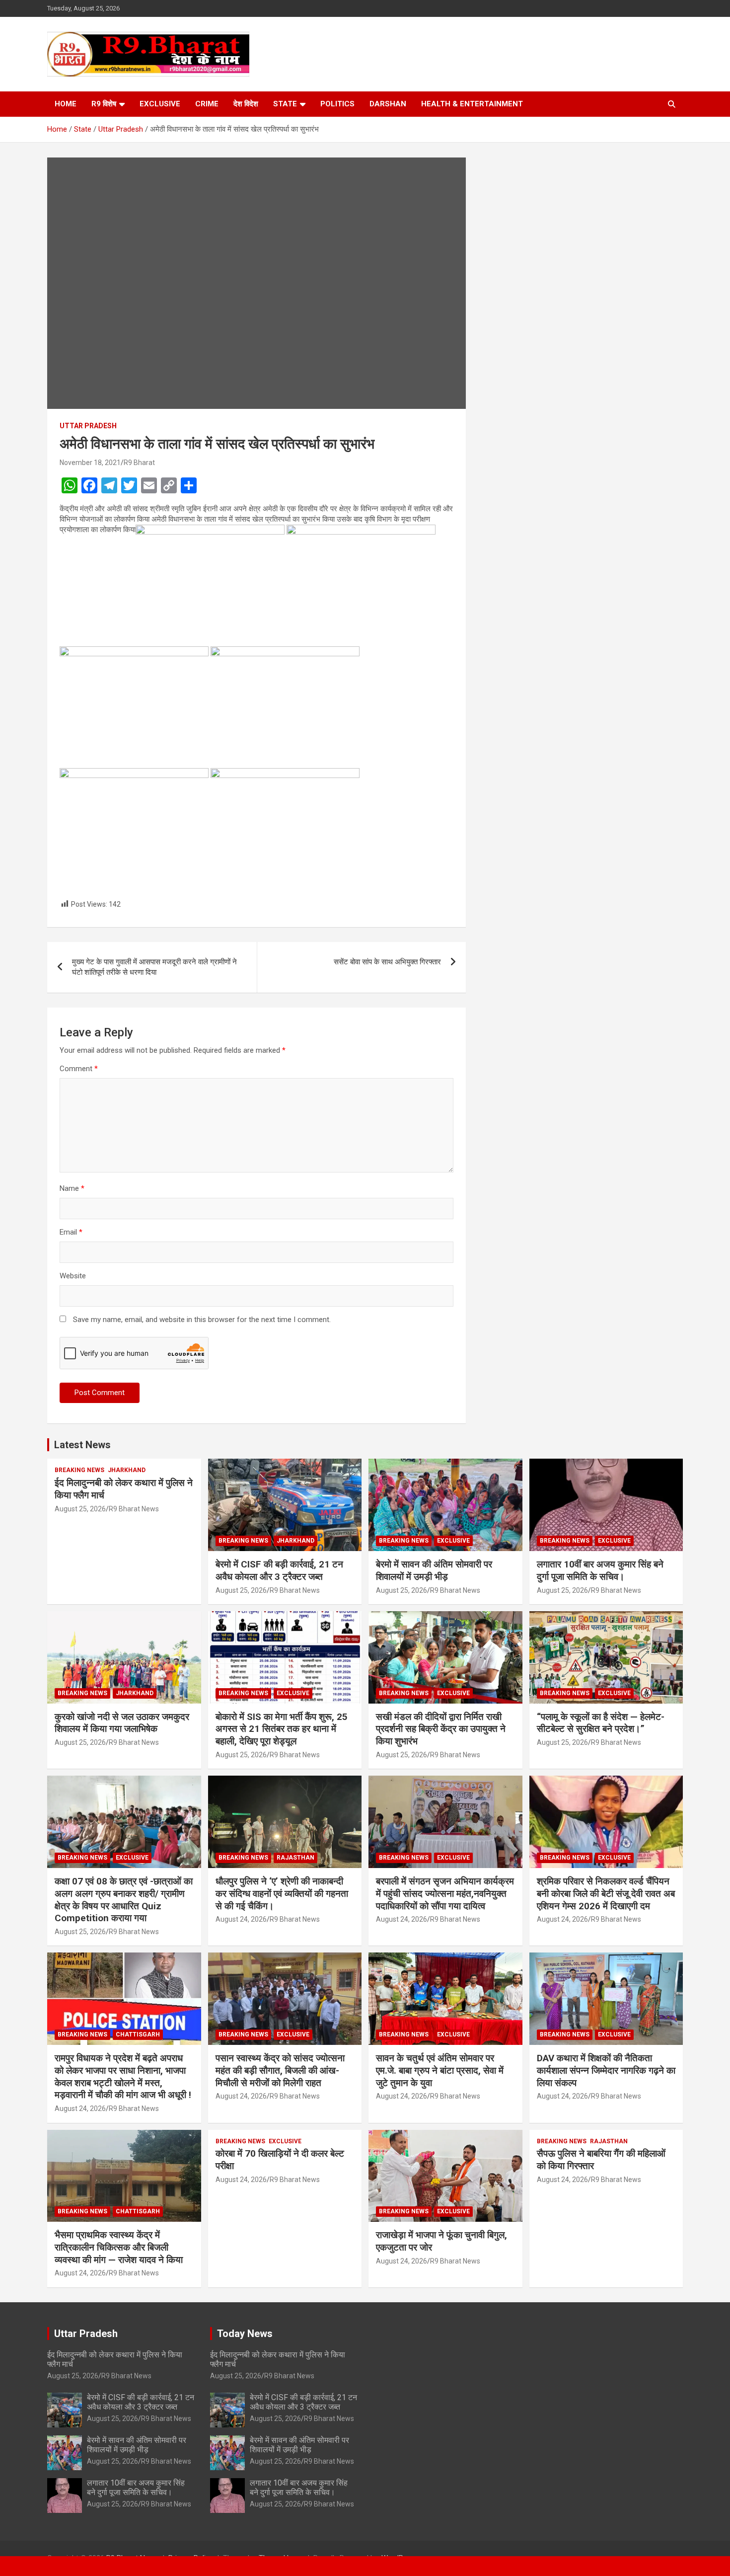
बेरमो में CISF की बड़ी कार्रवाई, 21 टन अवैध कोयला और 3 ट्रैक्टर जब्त (279, 1570)
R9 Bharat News (134, 1509)
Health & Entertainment (472, 104)
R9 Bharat (139, 463)
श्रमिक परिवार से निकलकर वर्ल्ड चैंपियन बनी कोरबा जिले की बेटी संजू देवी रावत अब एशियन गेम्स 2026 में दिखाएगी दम (606, 1893)
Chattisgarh (138, 2034)
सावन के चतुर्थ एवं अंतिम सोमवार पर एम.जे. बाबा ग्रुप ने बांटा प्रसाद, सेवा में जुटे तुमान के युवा (440, 2070)
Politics (337, 104)
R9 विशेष (104, 104)
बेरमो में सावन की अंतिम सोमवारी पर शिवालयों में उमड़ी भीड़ (434, 1570)
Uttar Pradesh (88, 426)
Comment (79, 1069)
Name (72, 1188)
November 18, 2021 (90, 463)
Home (66, 104)
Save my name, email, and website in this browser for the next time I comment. (202, 1320)
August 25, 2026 (80, 1509)
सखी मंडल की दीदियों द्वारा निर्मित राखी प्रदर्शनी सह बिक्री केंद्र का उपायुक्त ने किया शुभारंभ (441, 1729)
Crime (207, 104)
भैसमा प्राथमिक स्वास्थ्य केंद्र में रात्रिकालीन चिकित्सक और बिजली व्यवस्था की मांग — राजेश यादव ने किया (119, 2247)
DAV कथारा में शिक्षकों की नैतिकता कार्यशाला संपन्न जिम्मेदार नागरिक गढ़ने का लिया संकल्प (606, 2070)
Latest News (82, 1445)
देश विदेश (246, 104)
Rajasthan (295, 1858)
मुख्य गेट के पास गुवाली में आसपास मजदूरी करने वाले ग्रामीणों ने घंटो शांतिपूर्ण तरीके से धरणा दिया (154, 967)
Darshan (388, 104)
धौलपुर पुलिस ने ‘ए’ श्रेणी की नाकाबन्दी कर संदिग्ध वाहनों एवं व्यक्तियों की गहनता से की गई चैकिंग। (282, 1893)
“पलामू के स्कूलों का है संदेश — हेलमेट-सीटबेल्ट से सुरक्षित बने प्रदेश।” (601, 1723)
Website (73, 1276)
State (285, 104)
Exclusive (160, 104)
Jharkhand (127, 1470)
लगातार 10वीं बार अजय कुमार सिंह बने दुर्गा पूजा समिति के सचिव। (600, 1570)
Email (71, 1232)
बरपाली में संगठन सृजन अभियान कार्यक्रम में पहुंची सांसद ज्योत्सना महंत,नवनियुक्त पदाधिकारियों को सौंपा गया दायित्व (445, 1893)
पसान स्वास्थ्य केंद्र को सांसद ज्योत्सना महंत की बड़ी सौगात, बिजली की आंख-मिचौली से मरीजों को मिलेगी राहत (280, 2070)
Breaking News (79, 1470)
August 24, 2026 (241, 1919)
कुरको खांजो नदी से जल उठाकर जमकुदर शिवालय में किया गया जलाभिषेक (122, 1723)
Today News (245, 2334)
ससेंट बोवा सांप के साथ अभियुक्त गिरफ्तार (387, 962)
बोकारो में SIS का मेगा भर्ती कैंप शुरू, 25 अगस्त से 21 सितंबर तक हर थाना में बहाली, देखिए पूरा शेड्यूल (282, 1729)
